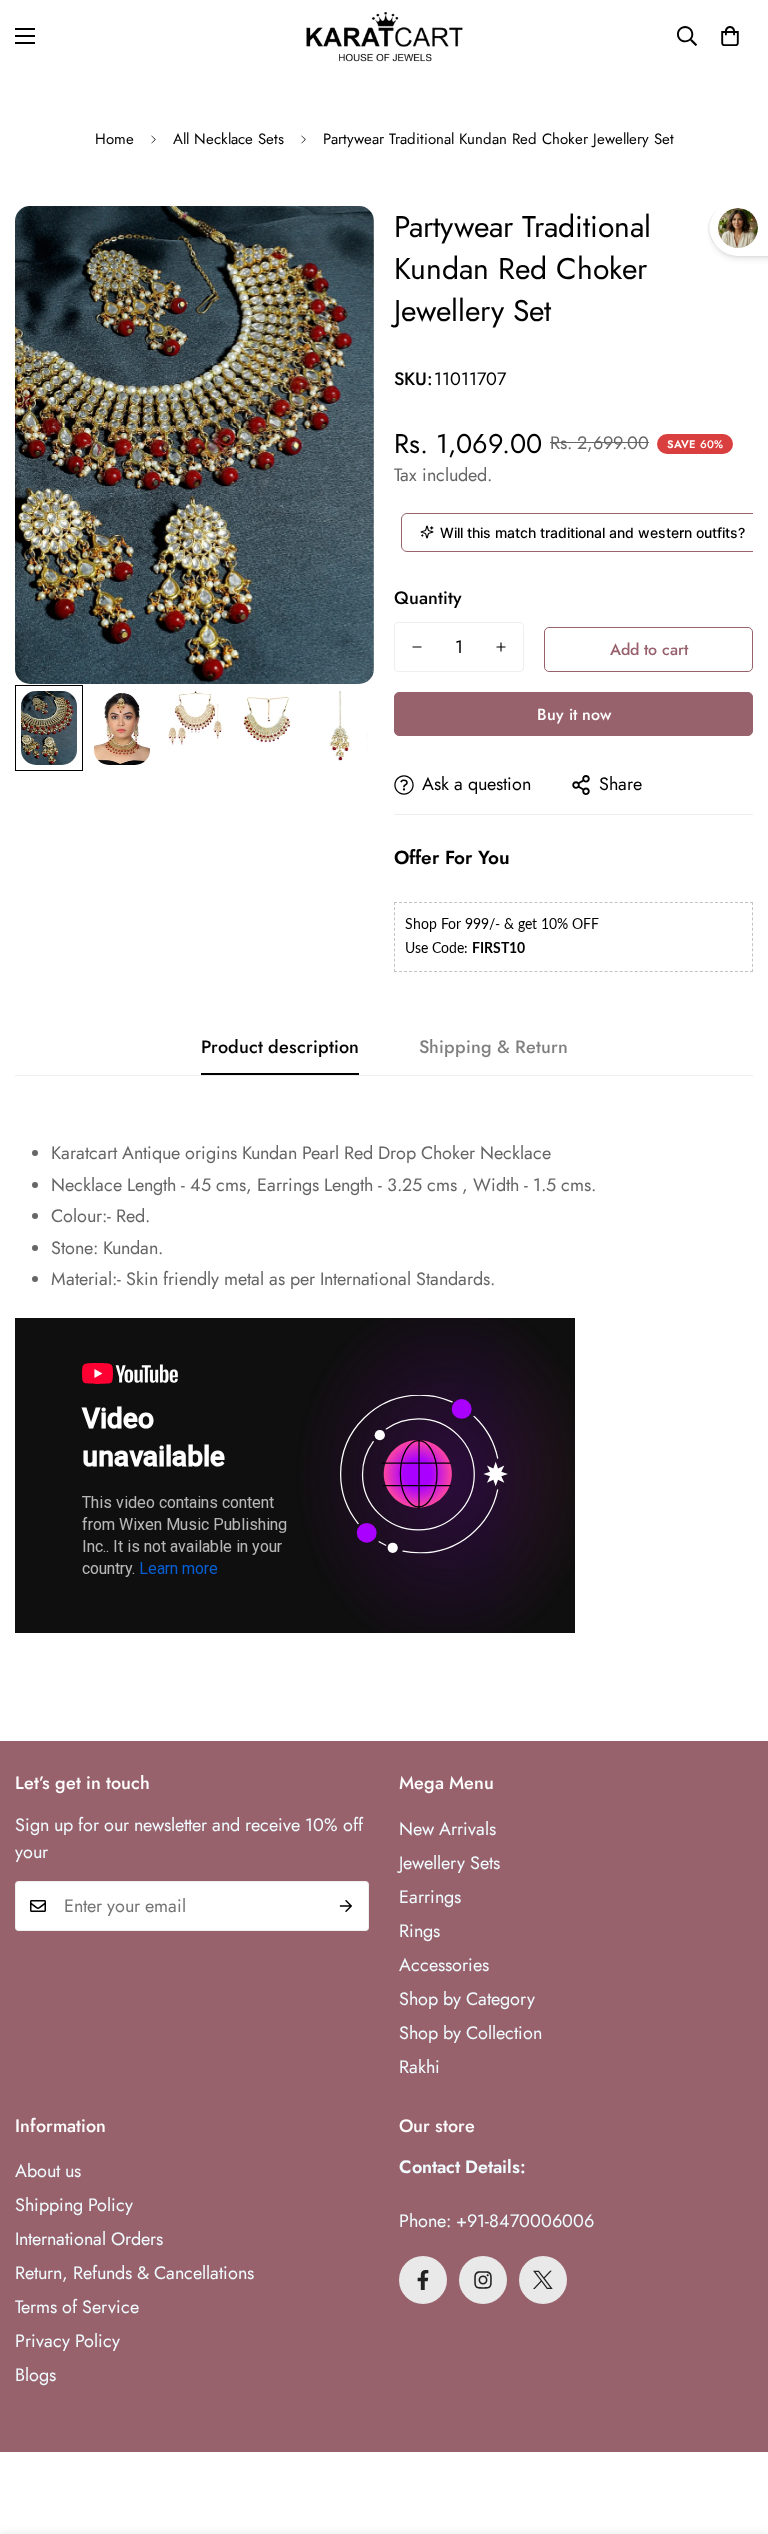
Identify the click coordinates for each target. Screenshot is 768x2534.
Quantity (428, 598)
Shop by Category (467, 1999)
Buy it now (574, 714)
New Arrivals (447, 1829)
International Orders (89, 2239)
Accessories (444, 1965)
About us (48, 2171)
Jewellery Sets (449, 1863)
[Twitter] (543, 2280)
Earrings (430, 1897)
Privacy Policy (67, 2341)
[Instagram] (483, 2280)
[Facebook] (423, 2280)
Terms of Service (77, 2307)
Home (114, 139)
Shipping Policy (74, 2205)
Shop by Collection (470, 2033)
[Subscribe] (346, 1906)
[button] (730, 36)
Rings (419, 1931)
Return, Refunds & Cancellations (134, 2273)
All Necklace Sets (228, 139)
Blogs (35, 2375)
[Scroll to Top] (729, 2425)
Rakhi (419, 2067)
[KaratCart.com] (384, 36)
